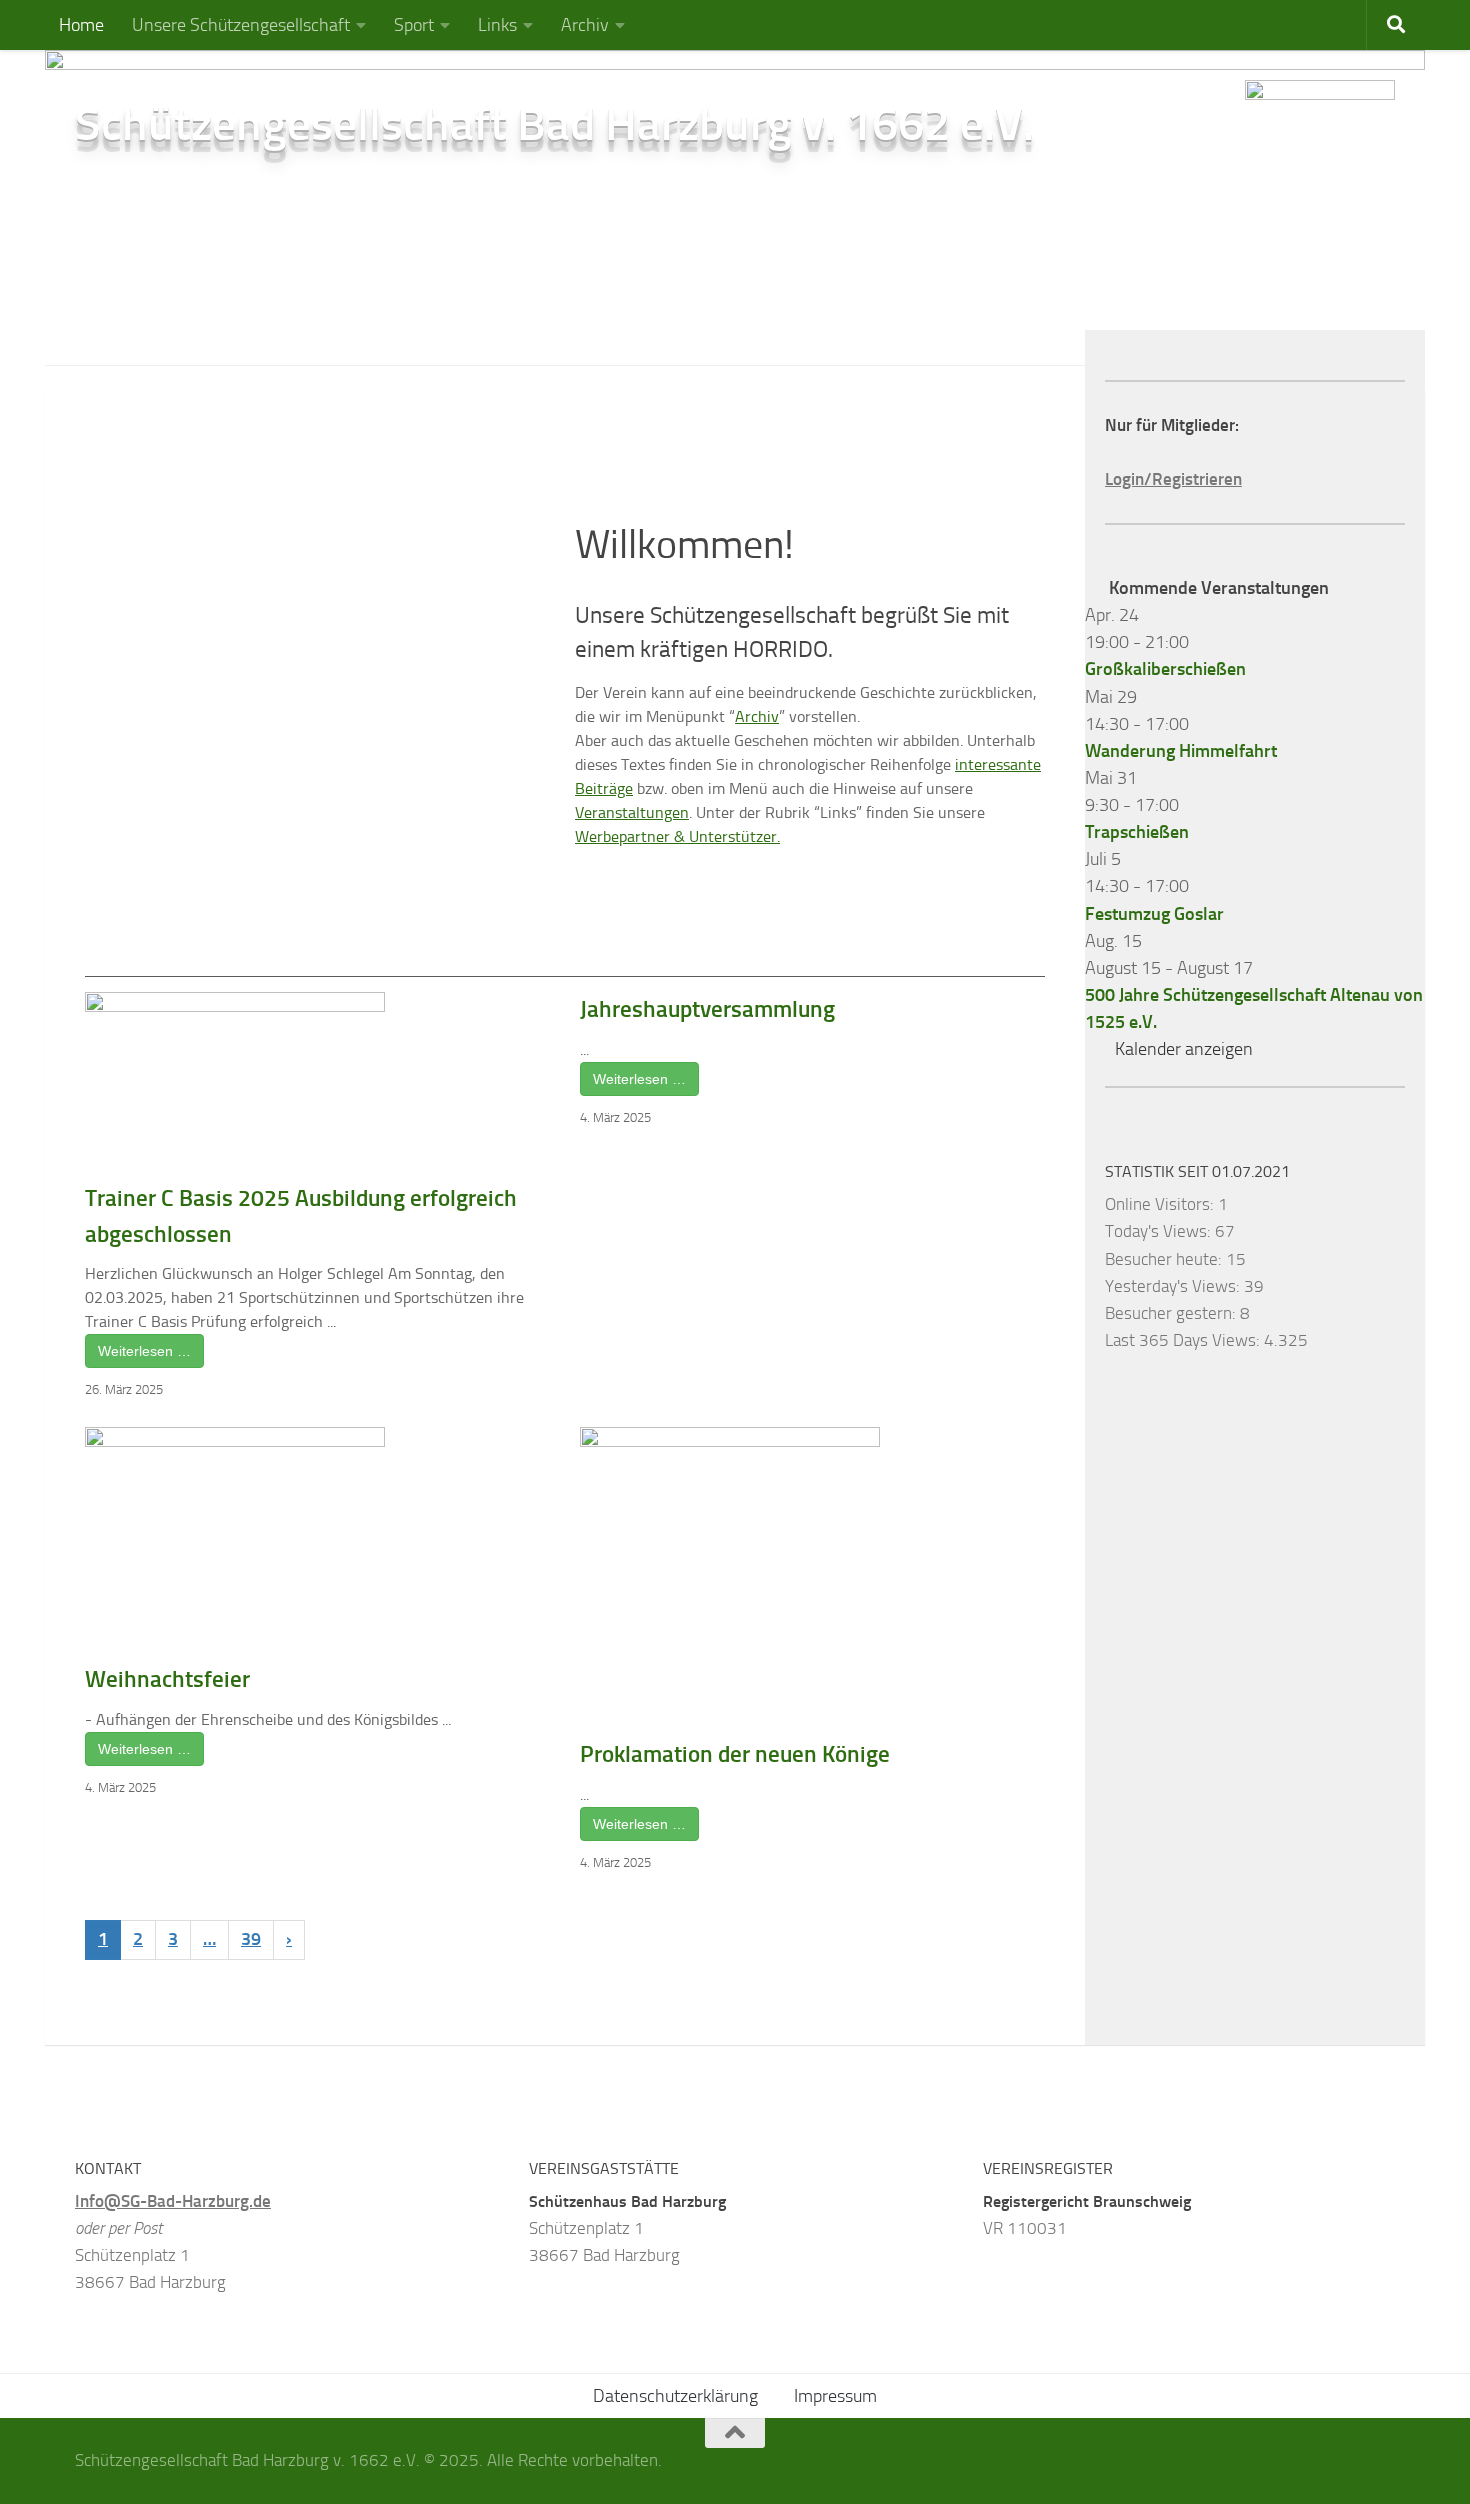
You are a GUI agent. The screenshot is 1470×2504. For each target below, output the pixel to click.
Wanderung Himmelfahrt (1181, 751)
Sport (414, 25)
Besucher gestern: (1172, 1313)
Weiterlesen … (144, 1351)
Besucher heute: (1165, 1259)
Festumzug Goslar (1154, 914)
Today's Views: (1160, 1231)
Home (81, 25)
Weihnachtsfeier (167, 1679)
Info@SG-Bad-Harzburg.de (173, 2201)
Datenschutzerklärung (675, 2396)
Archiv (585, 25)
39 (251, 1939)
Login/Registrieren (1173, 479)
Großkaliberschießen (1165, 669)
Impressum (835, 2396)
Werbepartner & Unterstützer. (677, 836)
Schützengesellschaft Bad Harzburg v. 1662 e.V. (554, 123)
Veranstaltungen (632, 812)
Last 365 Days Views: (1184, 1340)
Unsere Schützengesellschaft (241, 25)
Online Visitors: (1161, 1204)
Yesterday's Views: (1174, 1286)
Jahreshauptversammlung (707, 1009)
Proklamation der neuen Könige (735, 1754)
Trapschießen (1137, 832)
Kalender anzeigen (1184, 1049)
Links (497, 25)
